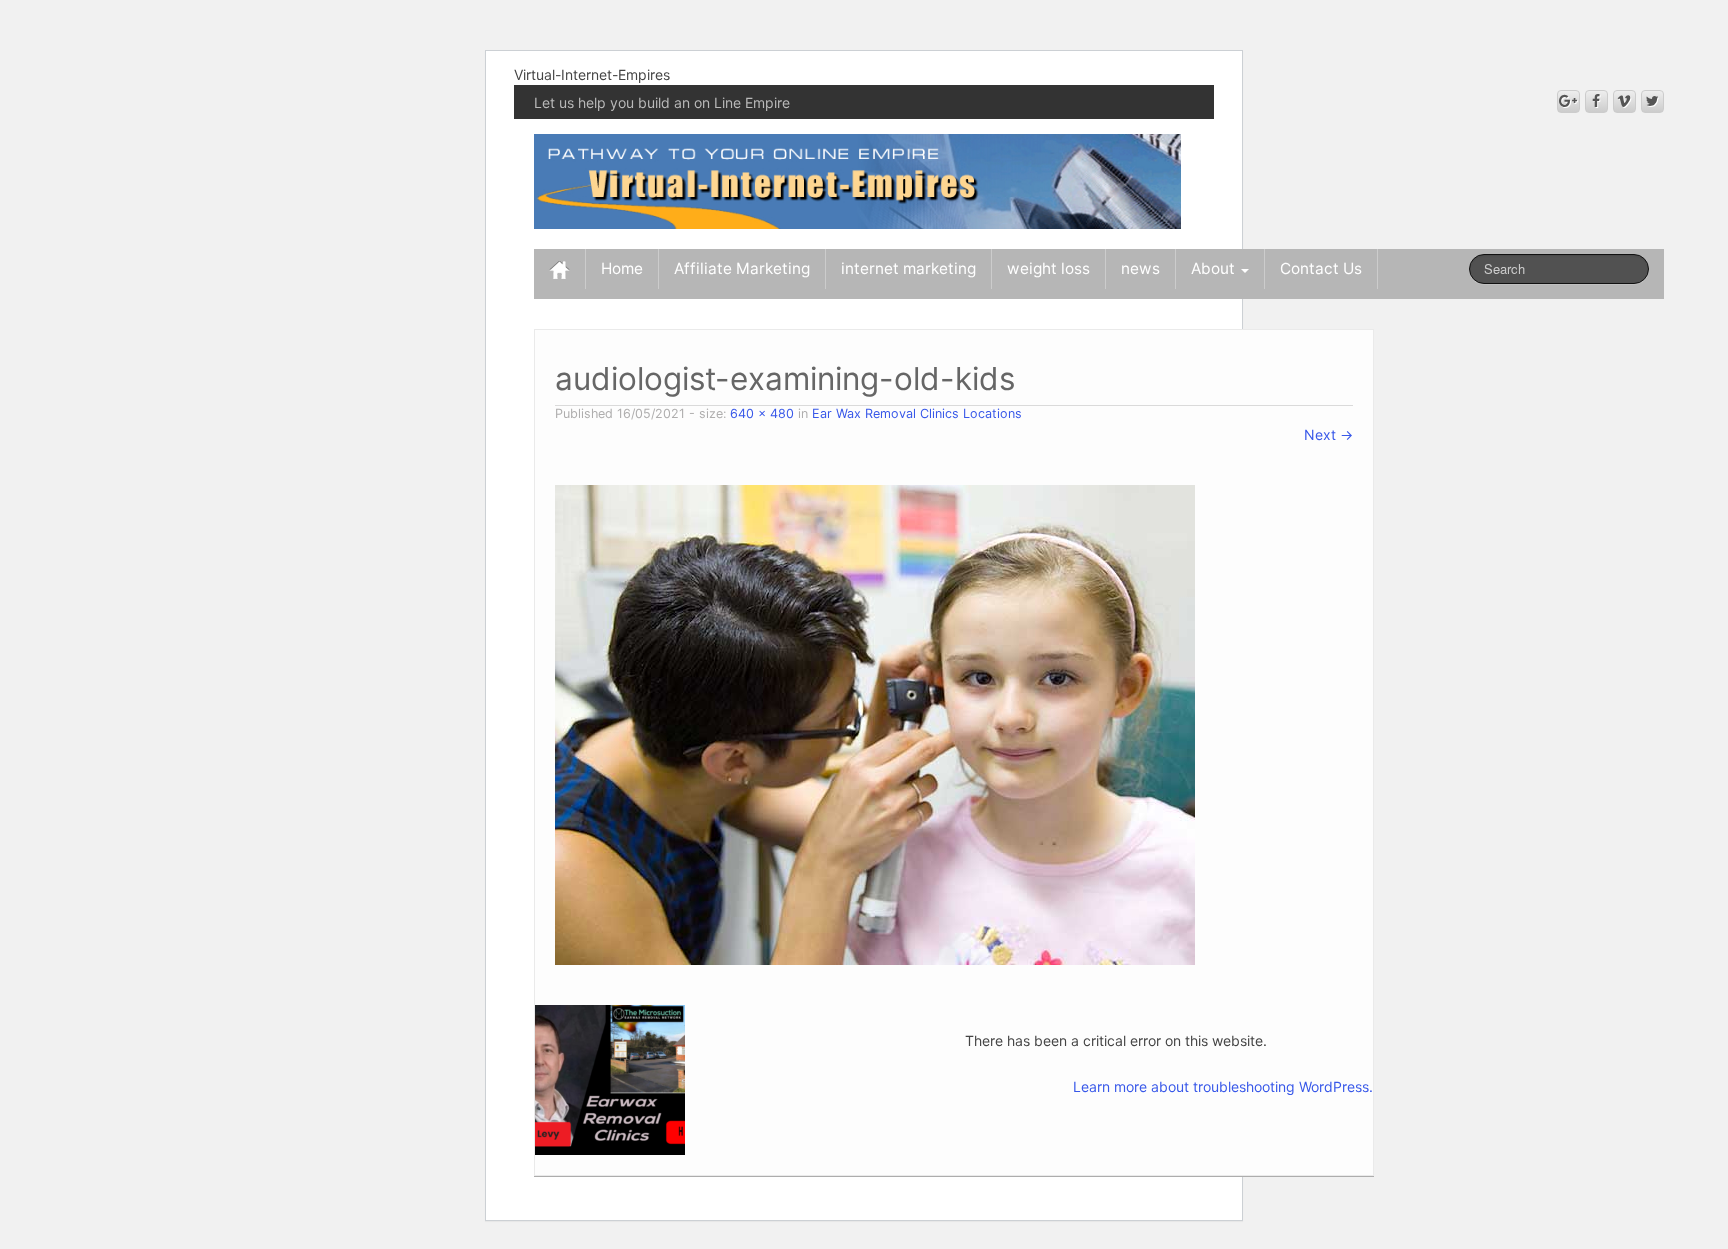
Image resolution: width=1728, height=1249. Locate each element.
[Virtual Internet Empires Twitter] (1652, 101)
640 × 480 (762, 413)
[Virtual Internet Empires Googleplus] (1568, 101)
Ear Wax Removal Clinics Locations (917, 413)
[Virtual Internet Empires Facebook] (1596, 101)
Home (622, 268)
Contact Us (1321, 268)
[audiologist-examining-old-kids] (875, 723)
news (1140, 268)
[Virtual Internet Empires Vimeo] (1624, 101)
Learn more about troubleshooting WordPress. (1223, 1086)
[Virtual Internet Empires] (857, 179)
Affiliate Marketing (742, 268)
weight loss (1048, 268)
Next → (1328, 434)
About (1215, 268)
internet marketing (908, 268)
